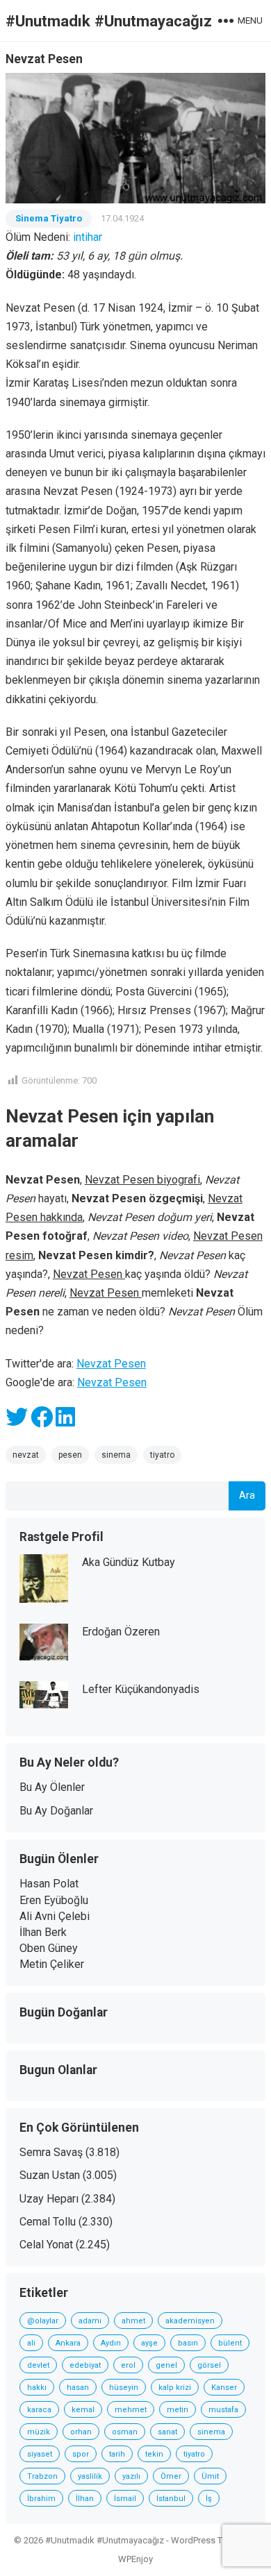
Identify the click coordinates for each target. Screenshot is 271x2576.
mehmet (131, 2410)
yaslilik (90, 2476)
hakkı (37, 2388)
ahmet (133, 2321)
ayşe (149, 2343)
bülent (230, 2343)
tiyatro (162, 1455)
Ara (247, 1496)
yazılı (131, 2476)
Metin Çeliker (52, 1964)
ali (31, 2343)
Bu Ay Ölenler (52, 1787)
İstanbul (171, 2499)
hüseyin (124, 2388)
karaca (39, 2410)
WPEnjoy (135, 2559)
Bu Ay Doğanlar (56, 1811)
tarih (117, 2454)
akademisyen (190, 2321)
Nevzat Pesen (111, 1364)
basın (188, 2343)
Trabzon (42, 2476)
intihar (88, 237)
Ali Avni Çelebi (55, 1916)
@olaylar (43, 2321)
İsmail (125, 2499)
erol (128, 2365)
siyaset (40, 2454)
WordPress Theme (208, 2540)
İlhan (85, 2499)
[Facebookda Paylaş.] (42, 1421)
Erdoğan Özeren (121, 1632)
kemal (83, 2410)
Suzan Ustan (50, 2175)
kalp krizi (175, 2388)
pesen (70, 1455)
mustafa (223, 2410)
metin (178, 2410)
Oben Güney (49, 1948)
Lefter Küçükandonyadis (141, 1689)
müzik (39, 2432)
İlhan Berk (43, 1932)
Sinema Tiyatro (49, 218)
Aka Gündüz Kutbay (129, 1562)
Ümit (210, 2476)
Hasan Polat (49, 1884)
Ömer (171, 2476)
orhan (81, 2432)
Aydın (111, 2343)
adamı (90, 2321)
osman (125, 2432)
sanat (167, 2432)
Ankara (68, 2343)
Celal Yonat (46, 2245)
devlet (38, 2365)
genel (166, 2365)
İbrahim (41, 2499)
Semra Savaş (51, 2152)
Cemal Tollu (48, 2222)
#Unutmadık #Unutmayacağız (109, 21)
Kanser (224, 2388)
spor (81, 2454)
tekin (154, 2454)
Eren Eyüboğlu (54, 1900)
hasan (78, 2388)
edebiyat (85, 2365)
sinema (116, 1455)
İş (209, 2499)
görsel (209, 2365)
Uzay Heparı (49, 2199)
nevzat (26, 1455)
